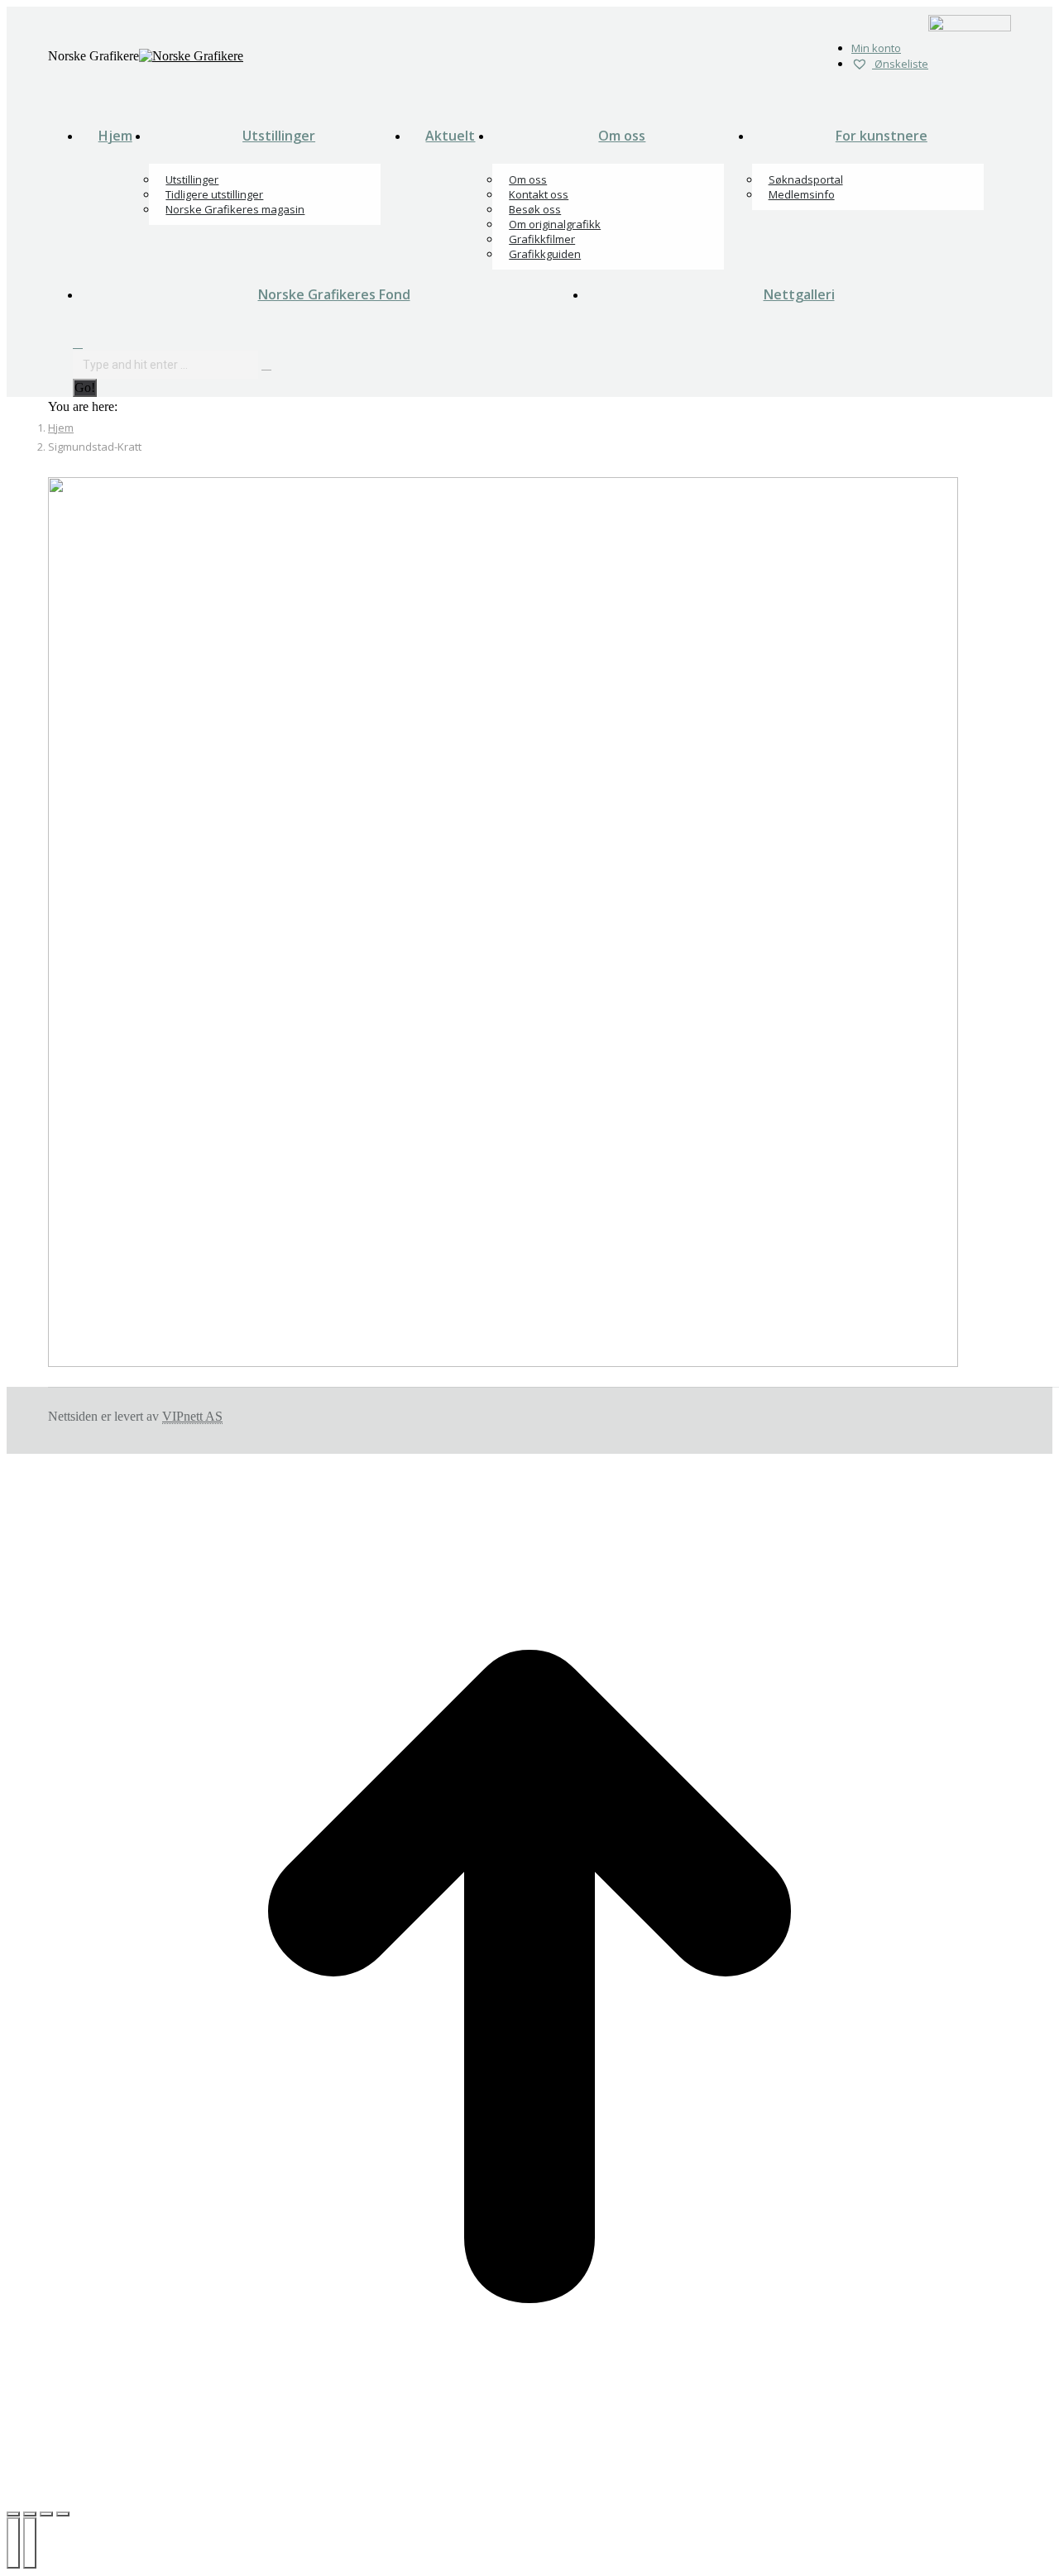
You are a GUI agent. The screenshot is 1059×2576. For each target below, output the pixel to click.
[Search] (266, 364)
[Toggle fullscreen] (46, 2514)
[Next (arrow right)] (30, 2543)
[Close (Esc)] (13, 2514)
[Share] (30, 2514)
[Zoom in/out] (63, 2514)
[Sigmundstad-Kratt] (503, 1362)
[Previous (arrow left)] (13, 2543)
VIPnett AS (192, 1416)
